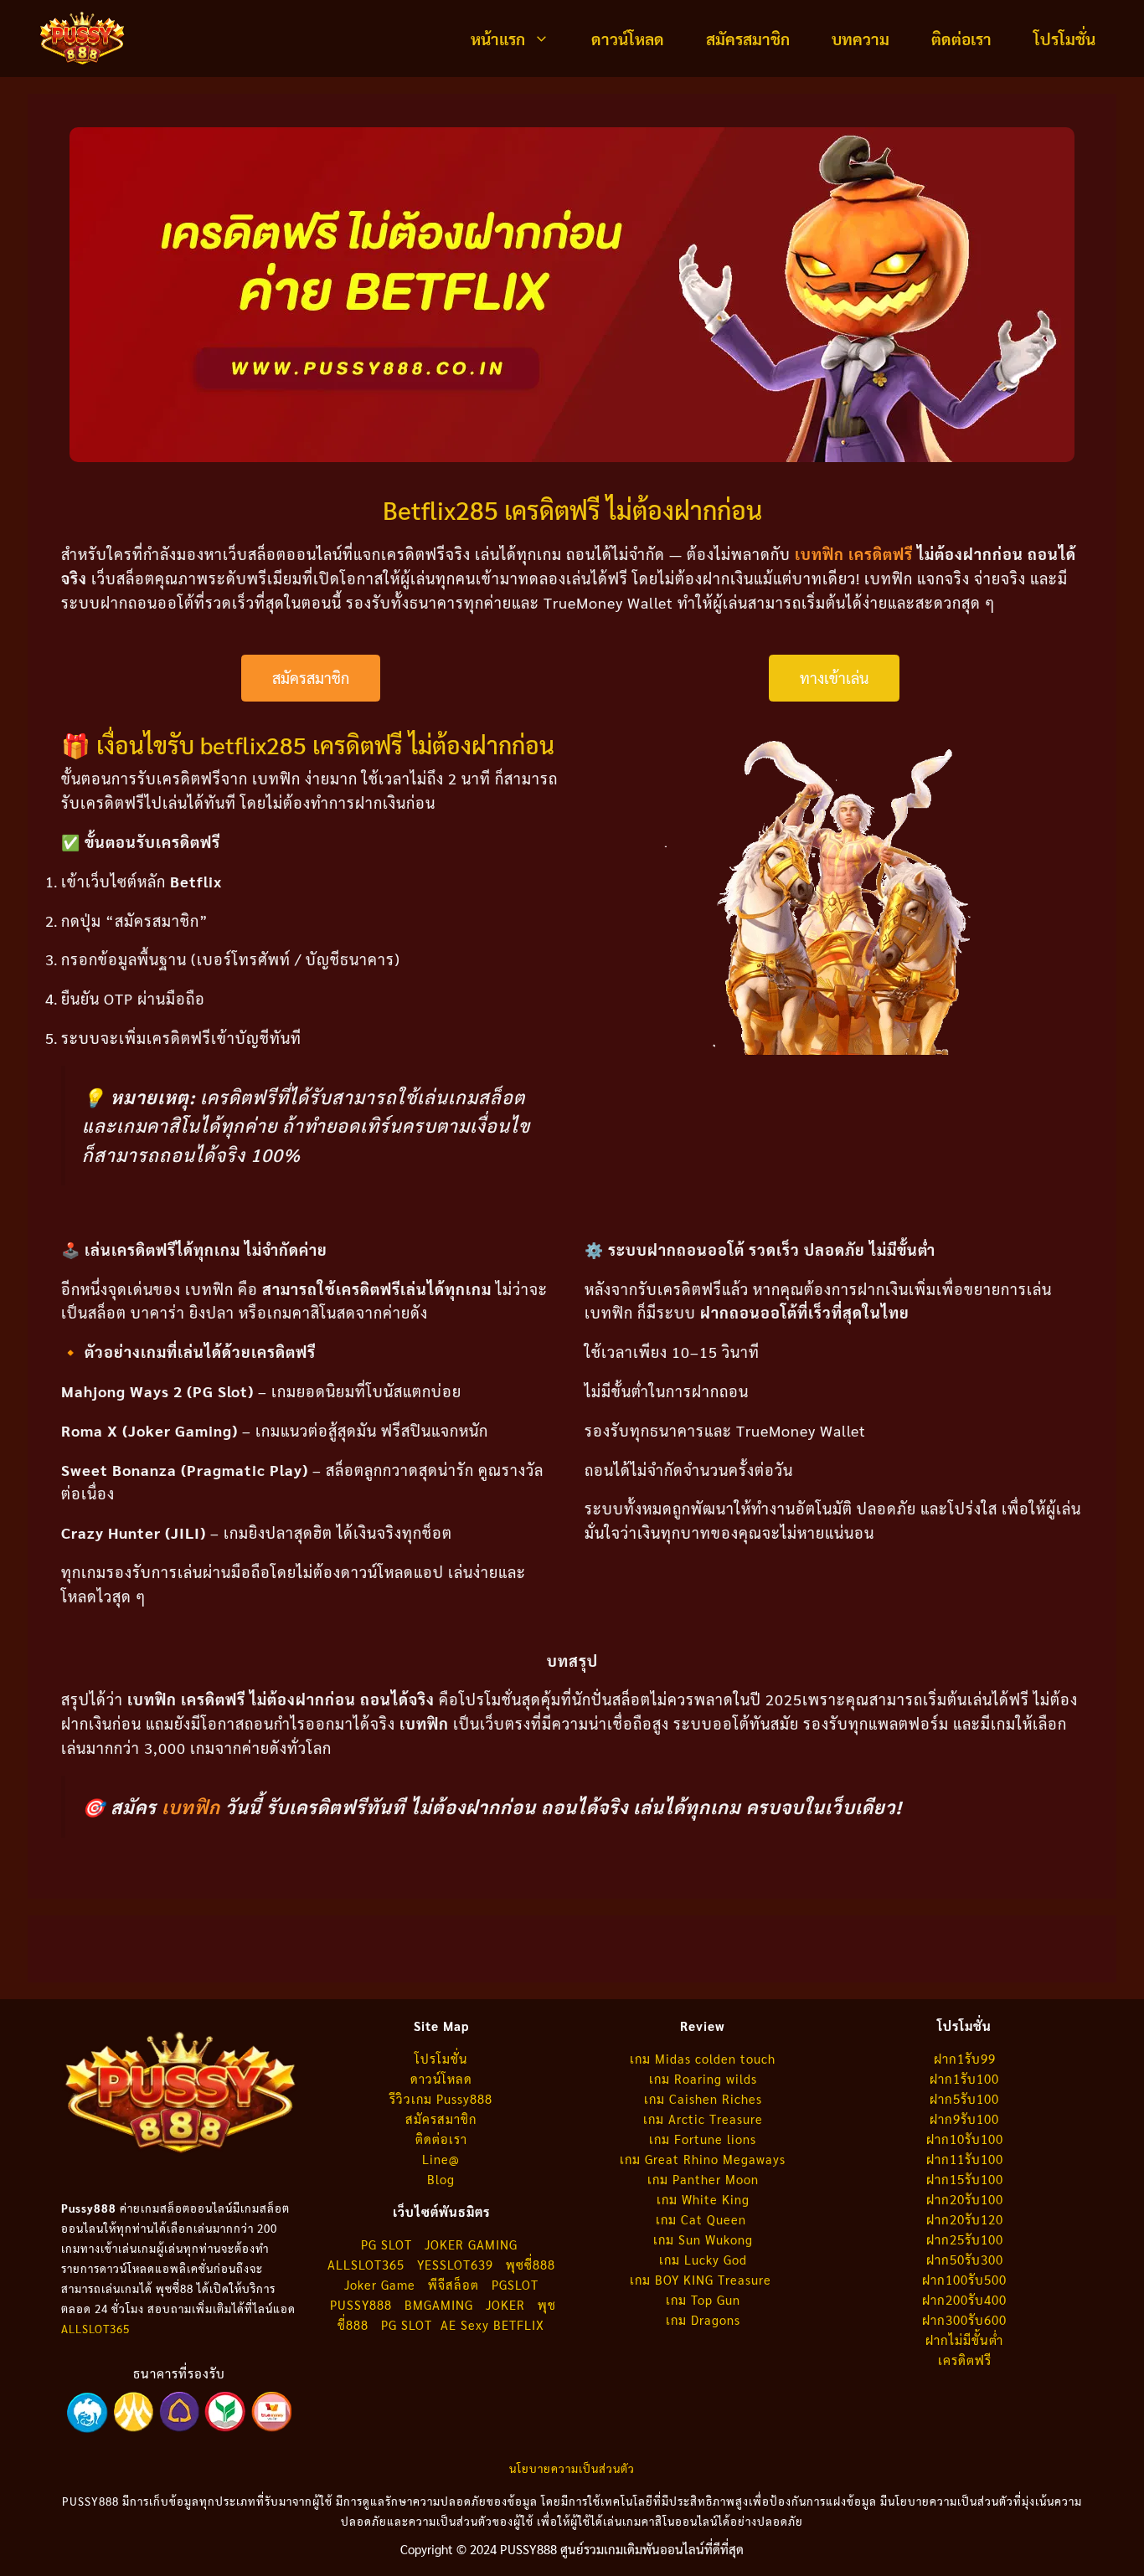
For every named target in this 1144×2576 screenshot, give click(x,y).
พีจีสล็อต (456, 2284)
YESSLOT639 (455, 2264)
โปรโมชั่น (1064, 39)
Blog (441, 2179)
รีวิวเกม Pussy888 (441, 2098)
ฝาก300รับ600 (964, 2319)
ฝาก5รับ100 (964, 2098)
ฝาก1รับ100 (964, 2078)
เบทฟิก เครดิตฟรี (854, 554)
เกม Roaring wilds (703, 2078)
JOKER (505, 2304)
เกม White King (703, 2199)
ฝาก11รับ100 (965, 2159)
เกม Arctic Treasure (703, 2118)
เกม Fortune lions (703, 2139)
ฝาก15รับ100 (965, 2179)
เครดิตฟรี (965, 2360)
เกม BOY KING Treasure (703, 2279)
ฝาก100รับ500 (964, 2279)
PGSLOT (515, 2284)
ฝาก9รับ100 (964, 2118)
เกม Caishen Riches (703, 2098)
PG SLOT (386, 2244)
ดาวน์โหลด (628, 39)
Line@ (441, 2159)
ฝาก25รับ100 (965, 2239)
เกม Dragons (703, 2319)
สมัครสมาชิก (748, 39)
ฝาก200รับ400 (964, 2299)
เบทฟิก (191, 1807)
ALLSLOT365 (95, 2329)
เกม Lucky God (703, 2259)
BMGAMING (439, 2304)
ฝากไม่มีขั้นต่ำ (964, 2339)
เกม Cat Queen (703, 2219)
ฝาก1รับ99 (965, 2058)
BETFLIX (519, 2324)
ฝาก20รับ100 (965, 2199)
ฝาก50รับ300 (965, 2259)
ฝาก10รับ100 (965, 2139)
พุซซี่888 (531, 2264)
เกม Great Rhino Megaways (703, 2159)
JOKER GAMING (471, 2244)
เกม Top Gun (703, 2299)
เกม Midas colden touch (703, 2058)
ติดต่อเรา (961, 39)
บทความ (861, 39)
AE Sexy (465, 2324)
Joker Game (380, 2284)
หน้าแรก (498, 39)
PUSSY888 (361, 2304)
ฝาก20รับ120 (965, 2219)
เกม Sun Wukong (703, 2239)
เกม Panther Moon (703, 2179)
